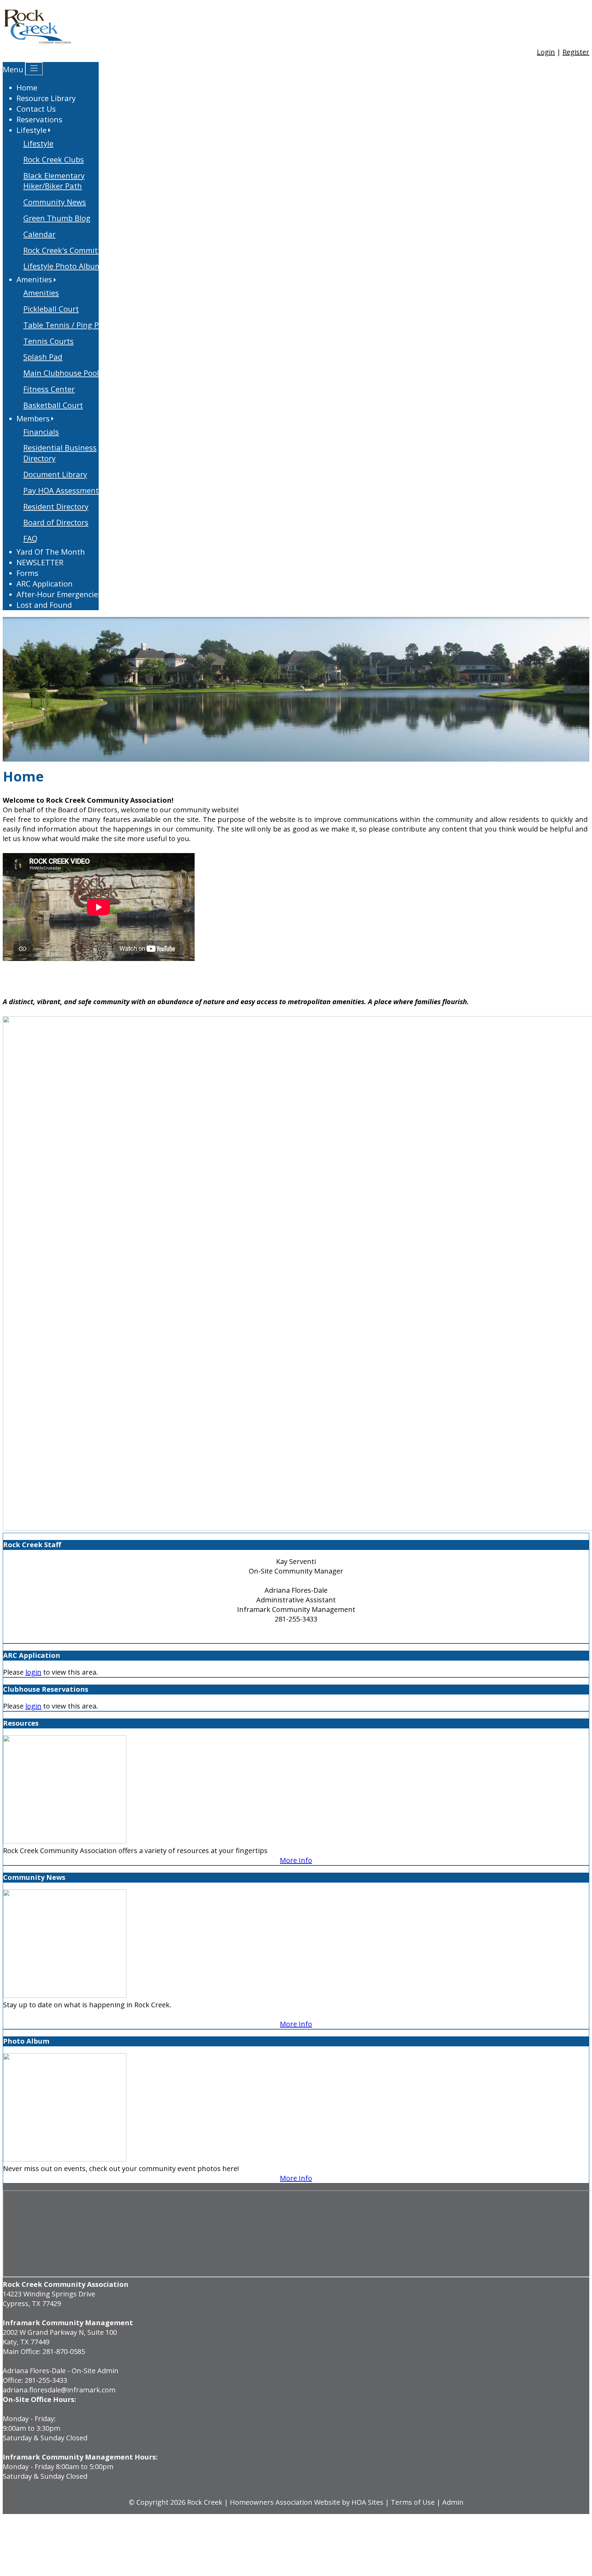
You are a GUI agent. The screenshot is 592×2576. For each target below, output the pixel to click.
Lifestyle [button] (32, 130)
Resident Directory (56, 506)
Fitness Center (49, 389)
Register (576, 52)
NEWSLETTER (40, 562)
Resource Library (46, 98)
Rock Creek (205, 2502)
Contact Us (36, 109)
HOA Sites (367, 2502)
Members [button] (33, 418)
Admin (453, 2502)
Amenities (41, 293)
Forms (27, 573)
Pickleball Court (51, 309)
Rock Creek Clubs (54, 159)
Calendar (39, 234)
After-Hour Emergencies (59, 594)
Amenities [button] (34, 279)
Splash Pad (43, 357)
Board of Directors (56, 522)
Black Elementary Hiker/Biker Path (54, 181)
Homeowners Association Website (285, 2502)
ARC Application (45, 583)
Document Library (55, 474)
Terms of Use (413, 2502)
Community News (55, 202)
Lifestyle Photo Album (63, 266)
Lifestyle (38, 143)
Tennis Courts (48, 341)
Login (546, 52)
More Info (296, 1860)
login (33, 1672)
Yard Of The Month (51, 552)
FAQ (30, 538)
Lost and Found (44, 605)
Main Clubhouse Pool (61, 373)
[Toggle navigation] (34, 69)
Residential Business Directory (60, 453)
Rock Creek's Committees (68, 250)
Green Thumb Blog (57, 218)
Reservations (39, 119)
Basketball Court (53, 405)
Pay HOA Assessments (63, 490)
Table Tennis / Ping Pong (68, 325)
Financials (41, 432)
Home (27, 87)
